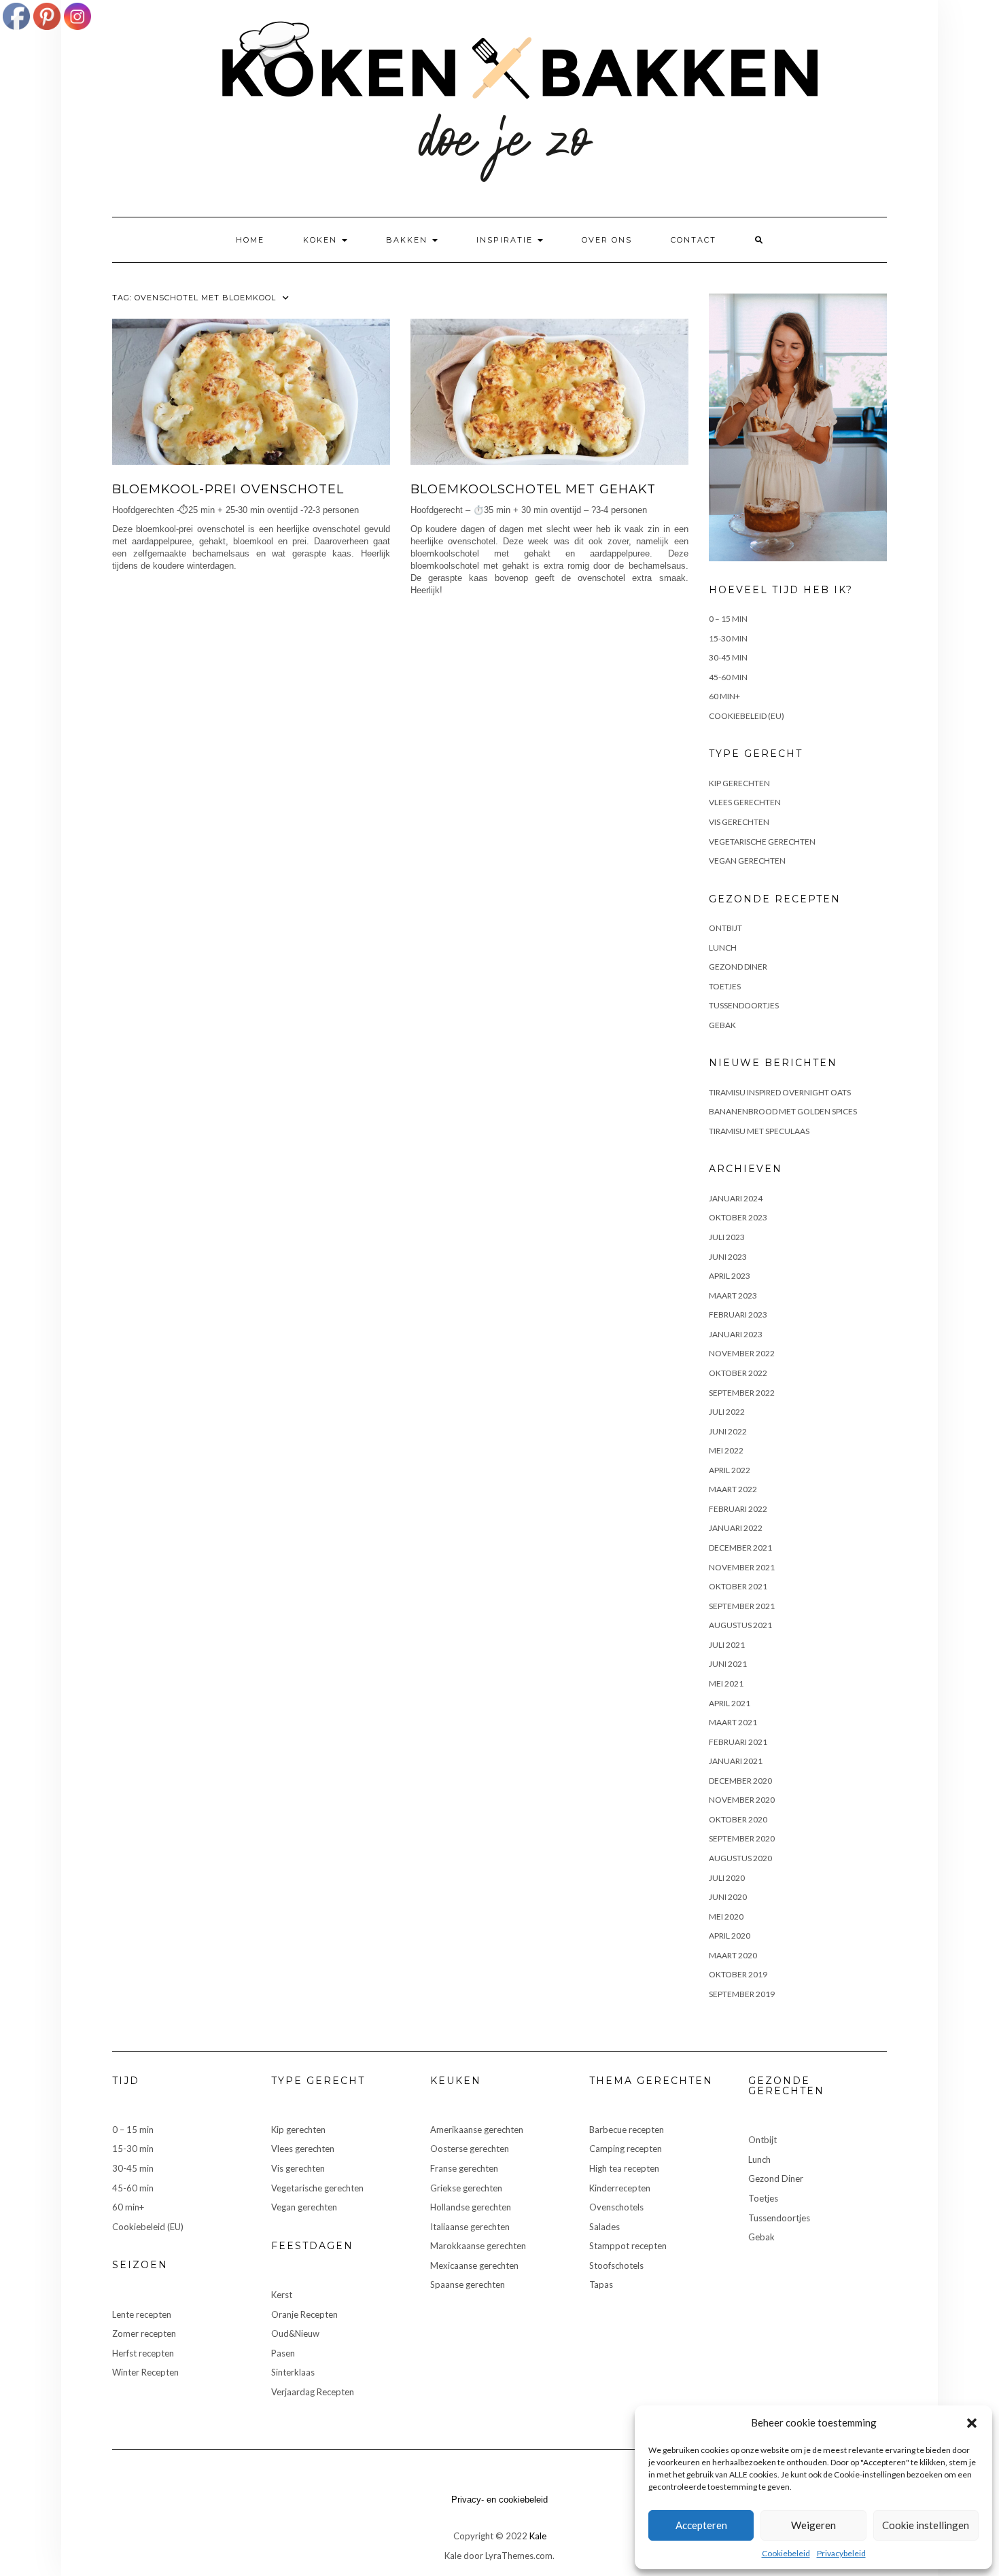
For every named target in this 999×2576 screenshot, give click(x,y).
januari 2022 (736, 1528)
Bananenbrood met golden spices (783, 1111)
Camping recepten (626, 2149)
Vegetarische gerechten (762, 842)
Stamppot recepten (628, 2246)
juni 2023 (728, 1257)
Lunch (723, 948)
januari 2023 (736, 1334)
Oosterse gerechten (470, 2149)
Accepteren (701, 2525)
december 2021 (740, 1548)
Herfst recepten (143, 2353)
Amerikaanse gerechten (477, 2130)
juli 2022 (727, 1412)
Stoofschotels (616, 2265)
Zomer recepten (144, 2333)
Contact (694, 240)
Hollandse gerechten (471, 2207)
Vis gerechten (739, 822)
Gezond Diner (738, 967)
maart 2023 (733, 1295)
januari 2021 (736, 1761)
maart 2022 (733, 1489)
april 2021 (730, 1703)
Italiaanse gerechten (470, 2227)
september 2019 (742, 1994)
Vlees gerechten (745, 802)
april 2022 (730, 1470)
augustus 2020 (740, 1858)
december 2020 (740, 1781)
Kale (538, 2536)
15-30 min (728, 638)
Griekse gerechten (466, 2188)
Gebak (722, 1025)
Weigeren (813, 2525)
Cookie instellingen (926, 2525)
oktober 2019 (738, 1974)
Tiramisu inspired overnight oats (780, 1092)
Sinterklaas (293, 2372)
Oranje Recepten (304, 2314)
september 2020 (742, 1838)
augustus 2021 (740, 1625)
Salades (604, 2227)
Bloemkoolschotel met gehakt (533, 489)
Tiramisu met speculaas (759, 1131)
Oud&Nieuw (295, 2333)
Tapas (601, 2284)
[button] (972, 2423)
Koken (322, 240)
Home (250, 240)
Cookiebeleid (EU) (747, 716)
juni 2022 (728, 1431)
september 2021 (742, 1606)
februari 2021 (738, 1742)
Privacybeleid (841, 2553)
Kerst (282, 2295)
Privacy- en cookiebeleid (500, 2500)
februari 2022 (738, 1509)
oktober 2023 (738, 1217)
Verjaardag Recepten (313, 2392)
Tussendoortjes (744, 1005)
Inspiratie (506, 240)
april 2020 (730, 1936)
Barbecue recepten (627, 2130)
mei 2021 (726, 1683)
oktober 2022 (738, 1373)
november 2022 (742, 1353)
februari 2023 (738, 1315)
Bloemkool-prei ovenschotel (228, 489)
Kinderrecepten (620, 2188)
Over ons (607, 240)
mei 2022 (726, 1450)
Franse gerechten (464, 2168)
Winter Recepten (145, 2372)
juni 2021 (728, 1664)
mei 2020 (726, 1917)
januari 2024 (736, 1198)
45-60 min (728, 677)
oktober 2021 (738, 1586)
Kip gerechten (739, 783)
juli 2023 (727, 1237)
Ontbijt (725, 928)
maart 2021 (733, 1722)
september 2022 (742, 1393)
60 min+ (724, 696)
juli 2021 (727, 1645)
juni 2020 (728, 1897)
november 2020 (742, 1800)
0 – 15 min (728, 619)
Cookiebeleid (786, 2553)
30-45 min (728, 657)
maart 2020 (733, 1955)
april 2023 (730, 1276)
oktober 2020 (738, 1819)
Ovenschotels (616, 2207)
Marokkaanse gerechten (478, 2246)
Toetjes (725, 986)
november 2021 (742, 1567)
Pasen (283, 2353)
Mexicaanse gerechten (474, 2265)
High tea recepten (624, 2168)
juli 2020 (727, 1878)
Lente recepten (142, 2314)
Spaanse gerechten (468, 2284)
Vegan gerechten (747, 861)
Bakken (408, 240)
